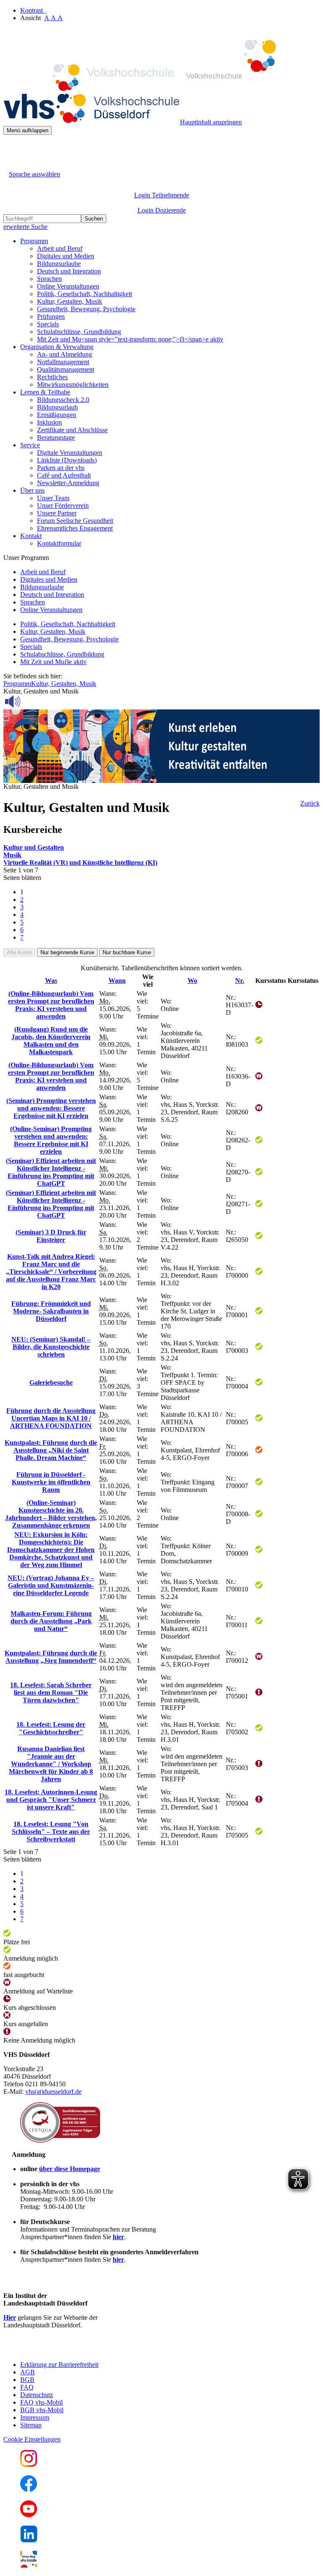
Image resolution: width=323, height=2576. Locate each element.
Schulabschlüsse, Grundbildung (79, 332)
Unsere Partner (57, 513)
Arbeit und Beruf (60, 248)
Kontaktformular (59, 543)
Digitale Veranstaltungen (70, 453)
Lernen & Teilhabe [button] (45, 392)
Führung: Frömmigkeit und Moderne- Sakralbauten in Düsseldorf (51, 1311)
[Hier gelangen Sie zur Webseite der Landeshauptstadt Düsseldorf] (62, 2350)
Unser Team (53, 498)
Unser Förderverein (63, 505)
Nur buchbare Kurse (127, 952)
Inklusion (49, 422)
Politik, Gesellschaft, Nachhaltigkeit (85, 294)
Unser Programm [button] (26, 558)
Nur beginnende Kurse (67, 952)
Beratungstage (56, 437)
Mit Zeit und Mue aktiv (53, 662)
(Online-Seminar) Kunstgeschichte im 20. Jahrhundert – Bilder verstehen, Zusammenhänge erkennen (51, 1514)
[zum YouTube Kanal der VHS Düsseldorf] (29, 2515)
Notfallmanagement (63, 362)
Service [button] (30, 445)
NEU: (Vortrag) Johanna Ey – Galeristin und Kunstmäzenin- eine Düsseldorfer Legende (51, 1585)
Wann (117, 981)
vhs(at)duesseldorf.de (53, 2092)
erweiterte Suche (25, 227)
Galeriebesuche (51, 1383)
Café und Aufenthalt (64, 475)
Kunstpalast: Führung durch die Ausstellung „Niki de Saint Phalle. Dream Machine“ (51, 1450)
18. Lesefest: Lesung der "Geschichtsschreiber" (51, 1728)
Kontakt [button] (31, 536)
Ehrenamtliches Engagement (75, 528)
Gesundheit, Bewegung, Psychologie (86, 309)
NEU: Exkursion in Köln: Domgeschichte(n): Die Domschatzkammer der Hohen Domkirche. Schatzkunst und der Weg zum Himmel (51, 1550)
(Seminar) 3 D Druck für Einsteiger (51, 1236)
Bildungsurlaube (59, 264)
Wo (192, 981)
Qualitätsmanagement (66, 369)
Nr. (240, 981)
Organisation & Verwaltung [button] (57, 347)
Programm (17, 684)
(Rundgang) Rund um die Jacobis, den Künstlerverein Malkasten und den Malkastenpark (51, 1041)
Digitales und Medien (66, 256)
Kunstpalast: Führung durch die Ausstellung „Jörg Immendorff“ (51, 1657)
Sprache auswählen (34, 174)
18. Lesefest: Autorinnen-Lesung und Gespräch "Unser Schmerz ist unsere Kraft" (51, 1800)
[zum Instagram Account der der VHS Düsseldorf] (29, 2464)
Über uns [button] (32, 490)
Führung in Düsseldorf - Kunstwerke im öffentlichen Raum (51, 1482)
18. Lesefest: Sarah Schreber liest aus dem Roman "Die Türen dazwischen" (51, 1692)
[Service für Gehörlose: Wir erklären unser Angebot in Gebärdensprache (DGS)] (11, 164)
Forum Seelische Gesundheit (75, 521)
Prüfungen (51, 316)
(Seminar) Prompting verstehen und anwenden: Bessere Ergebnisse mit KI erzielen (51, 1108)
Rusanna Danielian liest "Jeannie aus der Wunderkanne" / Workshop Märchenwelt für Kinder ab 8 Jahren (51, 1764)
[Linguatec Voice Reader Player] (31, 701)
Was (51, 981)
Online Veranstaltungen (68, 286)
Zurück (310, 803)
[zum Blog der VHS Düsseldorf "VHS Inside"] (29, 2565)
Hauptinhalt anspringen (211, 122)
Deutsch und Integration (69, 271)
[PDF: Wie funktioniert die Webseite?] (11, 148)
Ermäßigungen (57, 415)
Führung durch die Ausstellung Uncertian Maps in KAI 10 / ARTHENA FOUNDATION (51, 1418)
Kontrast (33, 10)
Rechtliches (52, 377)
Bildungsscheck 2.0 (63, 400)
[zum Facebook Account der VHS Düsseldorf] (29, 2490)
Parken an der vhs (61, 468)
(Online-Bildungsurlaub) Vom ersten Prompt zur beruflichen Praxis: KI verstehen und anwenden (51, 1005)
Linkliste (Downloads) (67, 460)
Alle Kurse (19, 952)
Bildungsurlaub (57, 407)
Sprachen (49, 279)
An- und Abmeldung (65, 354)
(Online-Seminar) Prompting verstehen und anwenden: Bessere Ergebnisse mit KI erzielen (51, 1140)
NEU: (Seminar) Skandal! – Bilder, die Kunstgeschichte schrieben (51, 1347)
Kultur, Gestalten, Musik (70, 301)
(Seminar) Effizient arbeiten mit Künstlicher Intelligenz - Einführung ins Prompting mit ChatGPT (51, 1172)
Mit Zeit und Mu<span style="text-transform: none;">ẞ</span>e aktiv (130, 339)
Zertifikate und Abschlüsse (72, 430)
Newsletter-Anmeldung (68, 483)
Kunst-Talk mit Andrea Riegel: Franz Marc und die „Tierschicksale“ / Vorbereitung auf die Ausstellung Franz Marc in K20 (51, 1272)
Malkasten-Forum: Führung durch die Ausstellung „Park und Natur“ (51, 1621)
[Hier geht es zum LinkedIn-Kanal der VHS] (29, 2540)
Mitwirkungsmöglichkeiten (73, 385)
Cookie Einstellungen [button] (32, 2439)
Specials (48, 324)
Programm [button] (34, 241)
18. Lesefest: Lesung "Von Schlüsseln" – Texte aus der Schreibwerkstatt (51, 1832)
